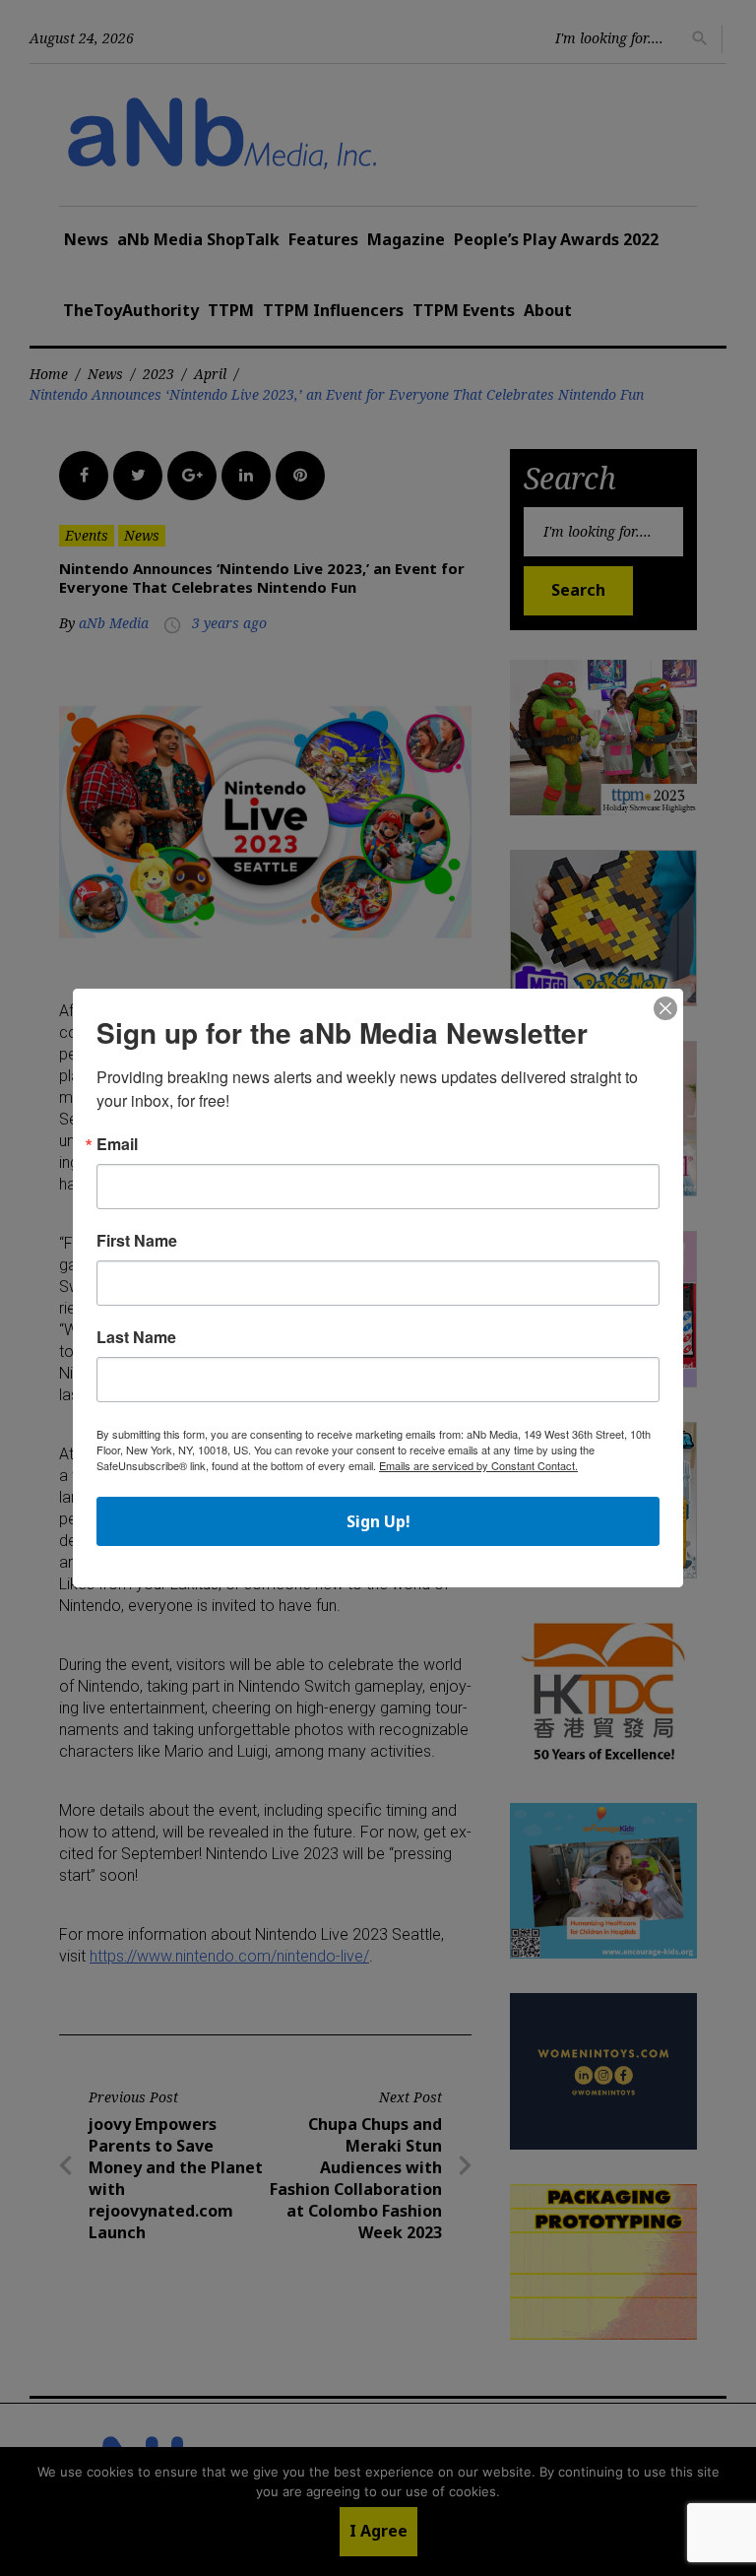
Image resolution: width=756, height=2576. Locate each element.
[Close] (665, 1009)
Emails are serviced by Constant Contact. (478, 1465)
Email (117, 1144)
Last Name (136, 1337)
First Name (137, 1241)
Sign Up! (378, 1521)
